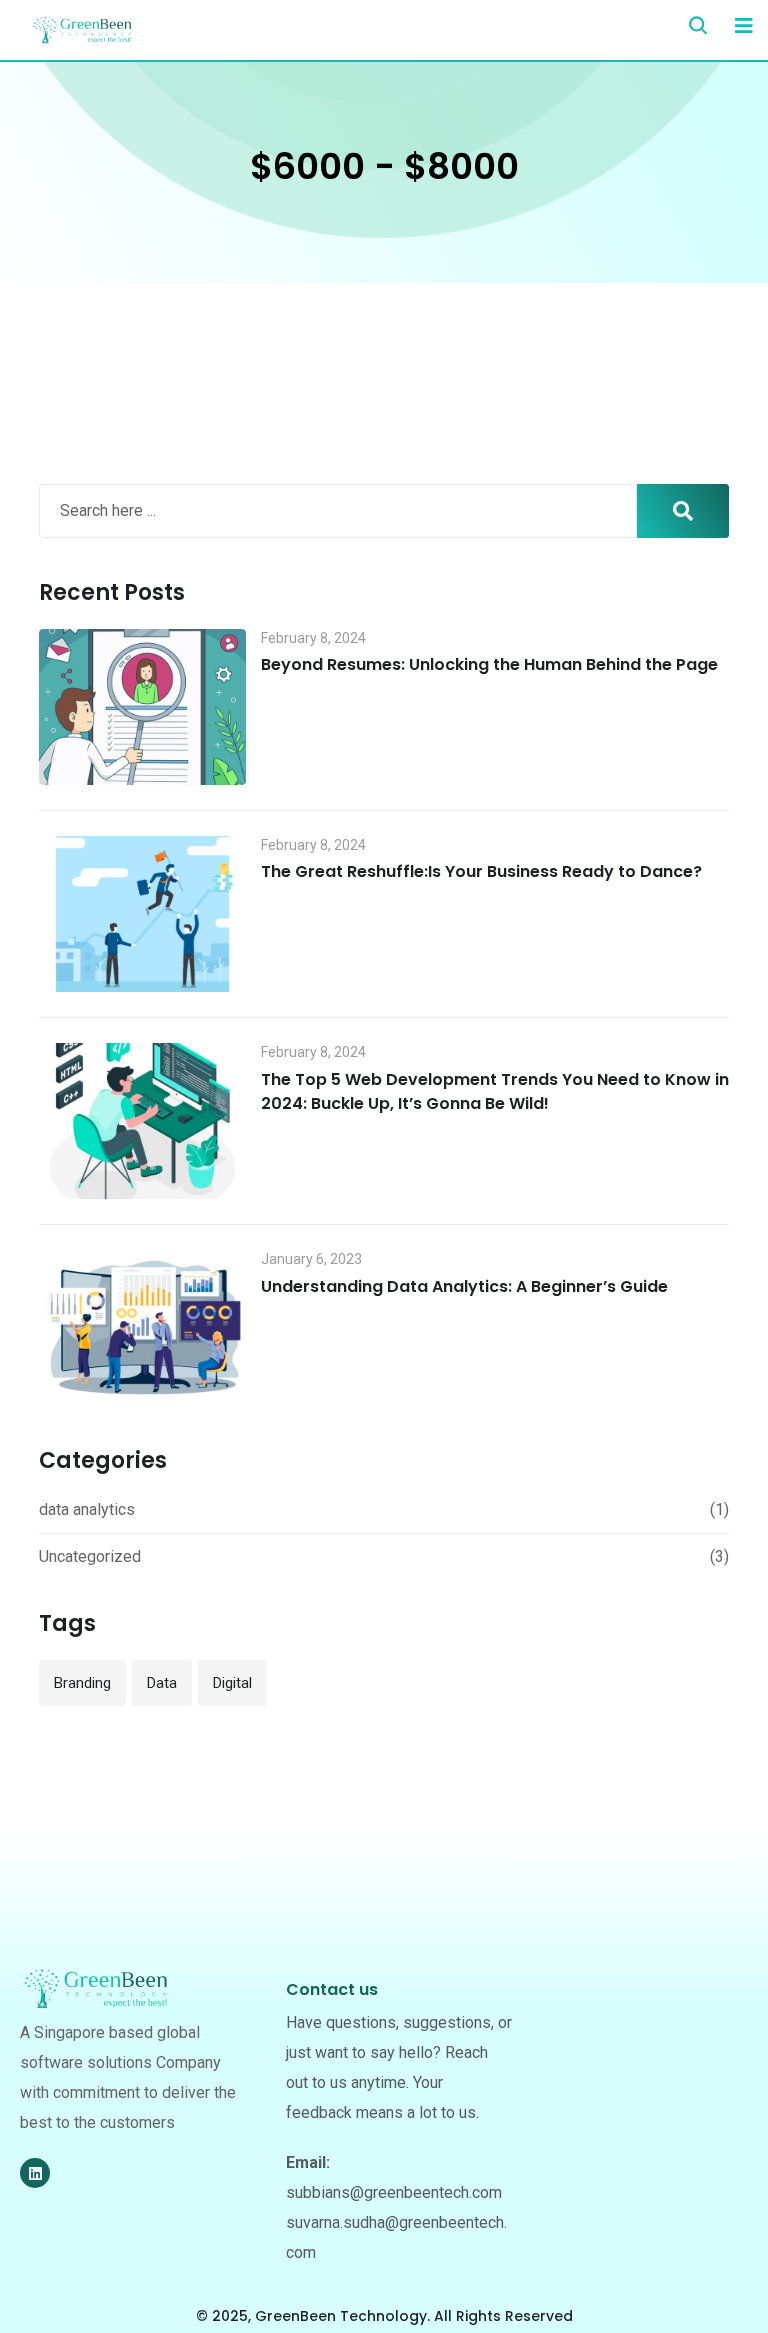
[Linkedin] (35, 2173)
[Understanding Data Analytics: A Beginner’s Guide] (142, 1328)
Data (162, 1683)
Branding (82, 1683)
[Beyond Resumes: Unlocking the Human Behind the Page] (142, 707)
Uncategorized (90, 1556)
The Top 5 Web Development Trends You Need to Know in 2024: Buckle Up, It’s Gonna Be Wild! (495, 1091)
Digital (232, 1683)
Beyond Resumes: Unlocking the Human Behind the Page (489, 664)
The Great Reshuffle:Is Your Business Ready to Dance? (481, 871)
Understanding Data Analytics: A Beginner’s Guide (464, 1286)
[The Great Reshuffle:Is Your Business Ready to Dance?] (142, 914)
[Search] (698, 25)
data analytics (87, 1509)
